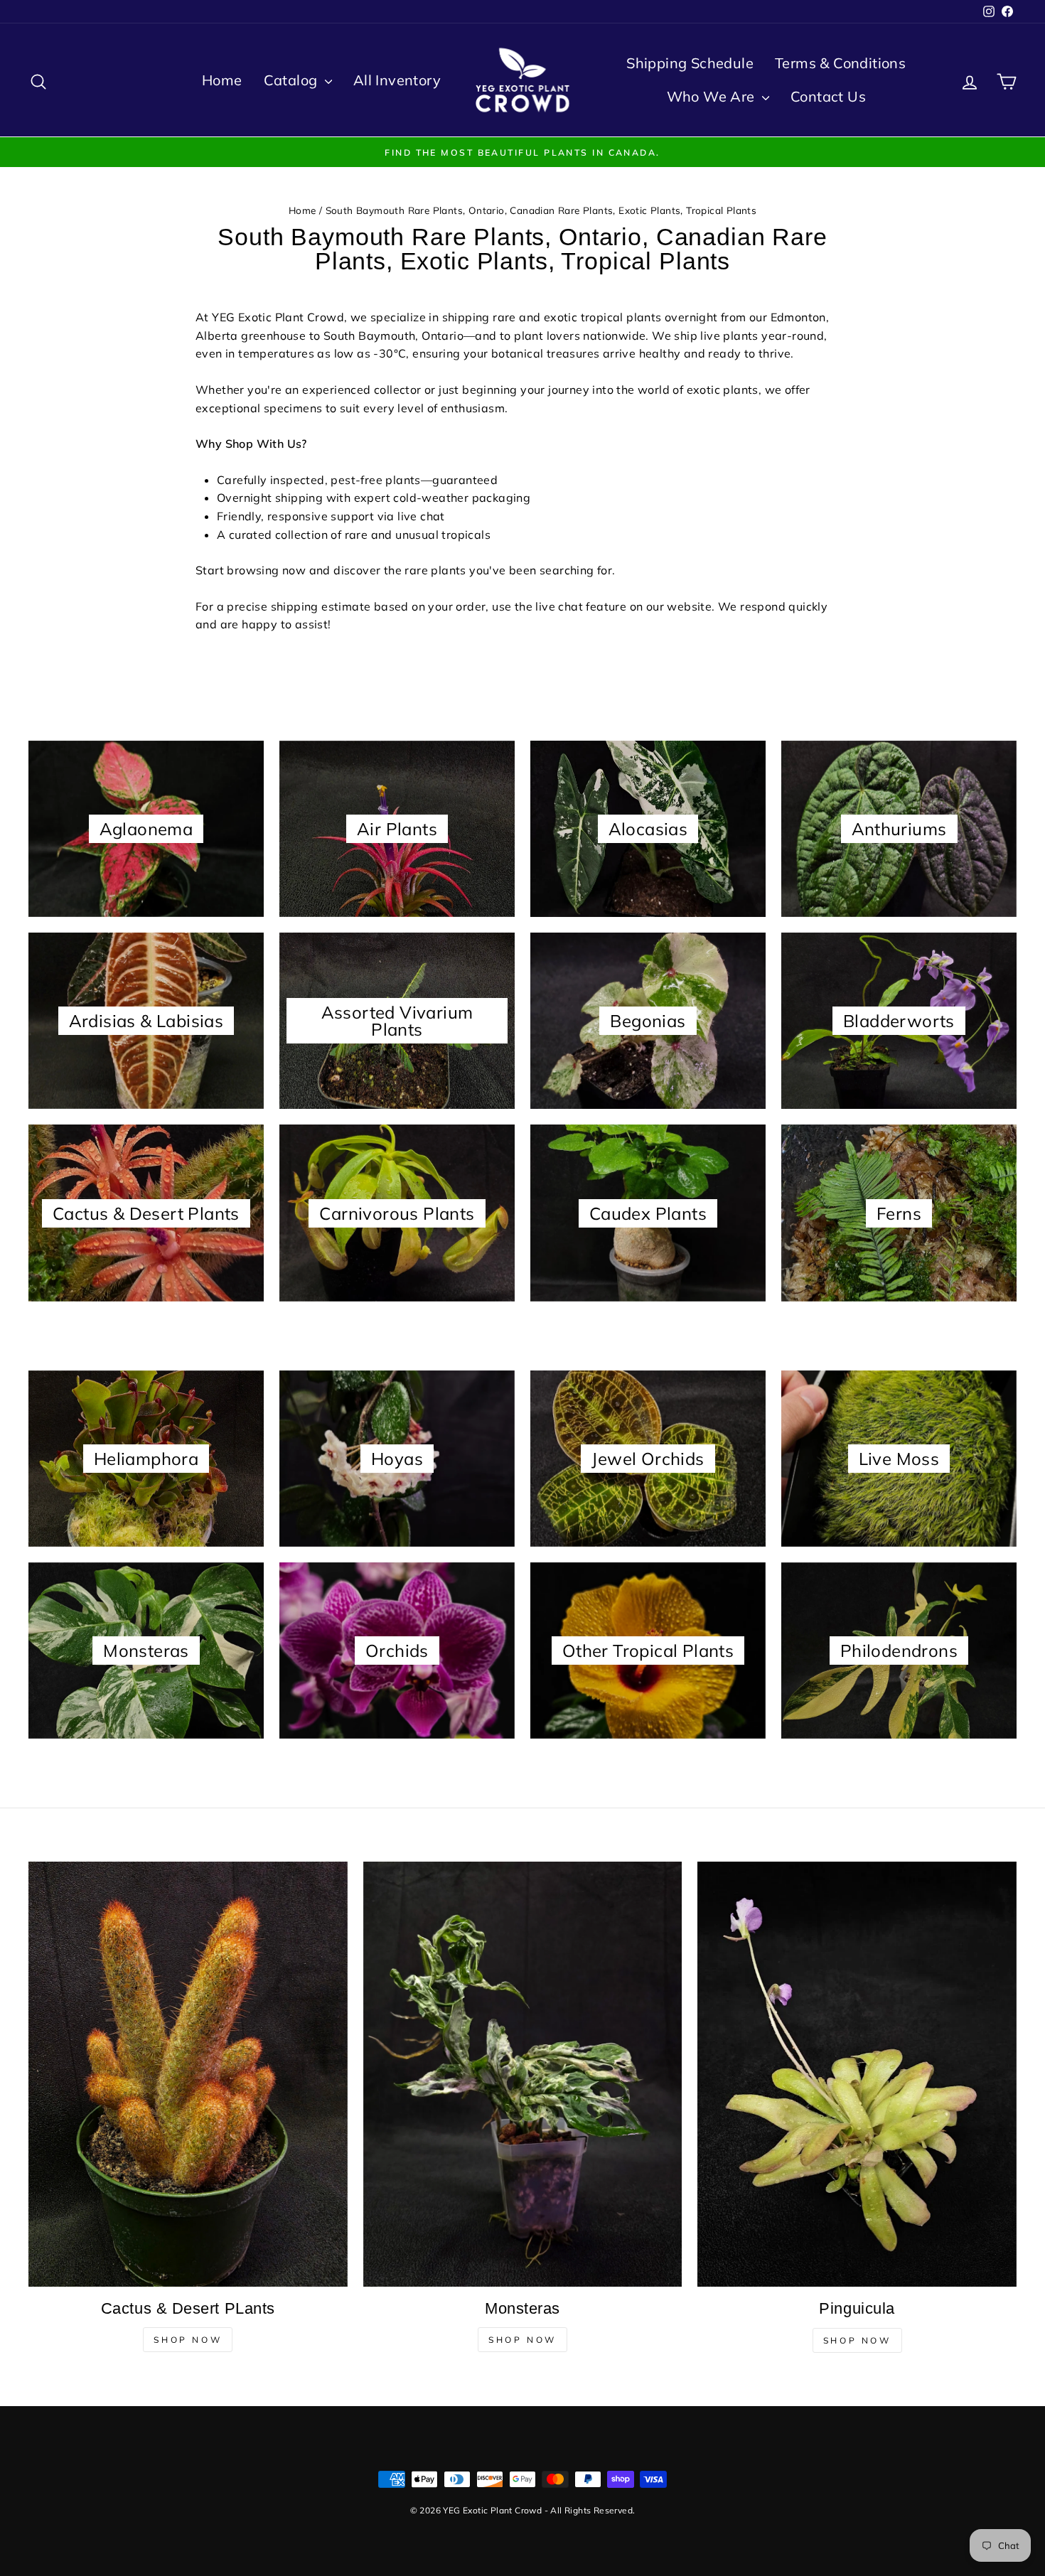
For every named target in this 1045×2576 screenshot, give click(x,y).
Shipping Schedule (690, 63)
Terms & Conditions (840, 63)
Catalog (293, 80)
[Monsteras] (523, 2074)
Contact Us (828, 96)
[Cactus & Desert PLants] (188, 2074)
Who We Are (713, 96)
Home (222, 80)
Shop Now (188, 2340)
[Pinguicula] (857, 2074)
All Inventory (397, 80)
